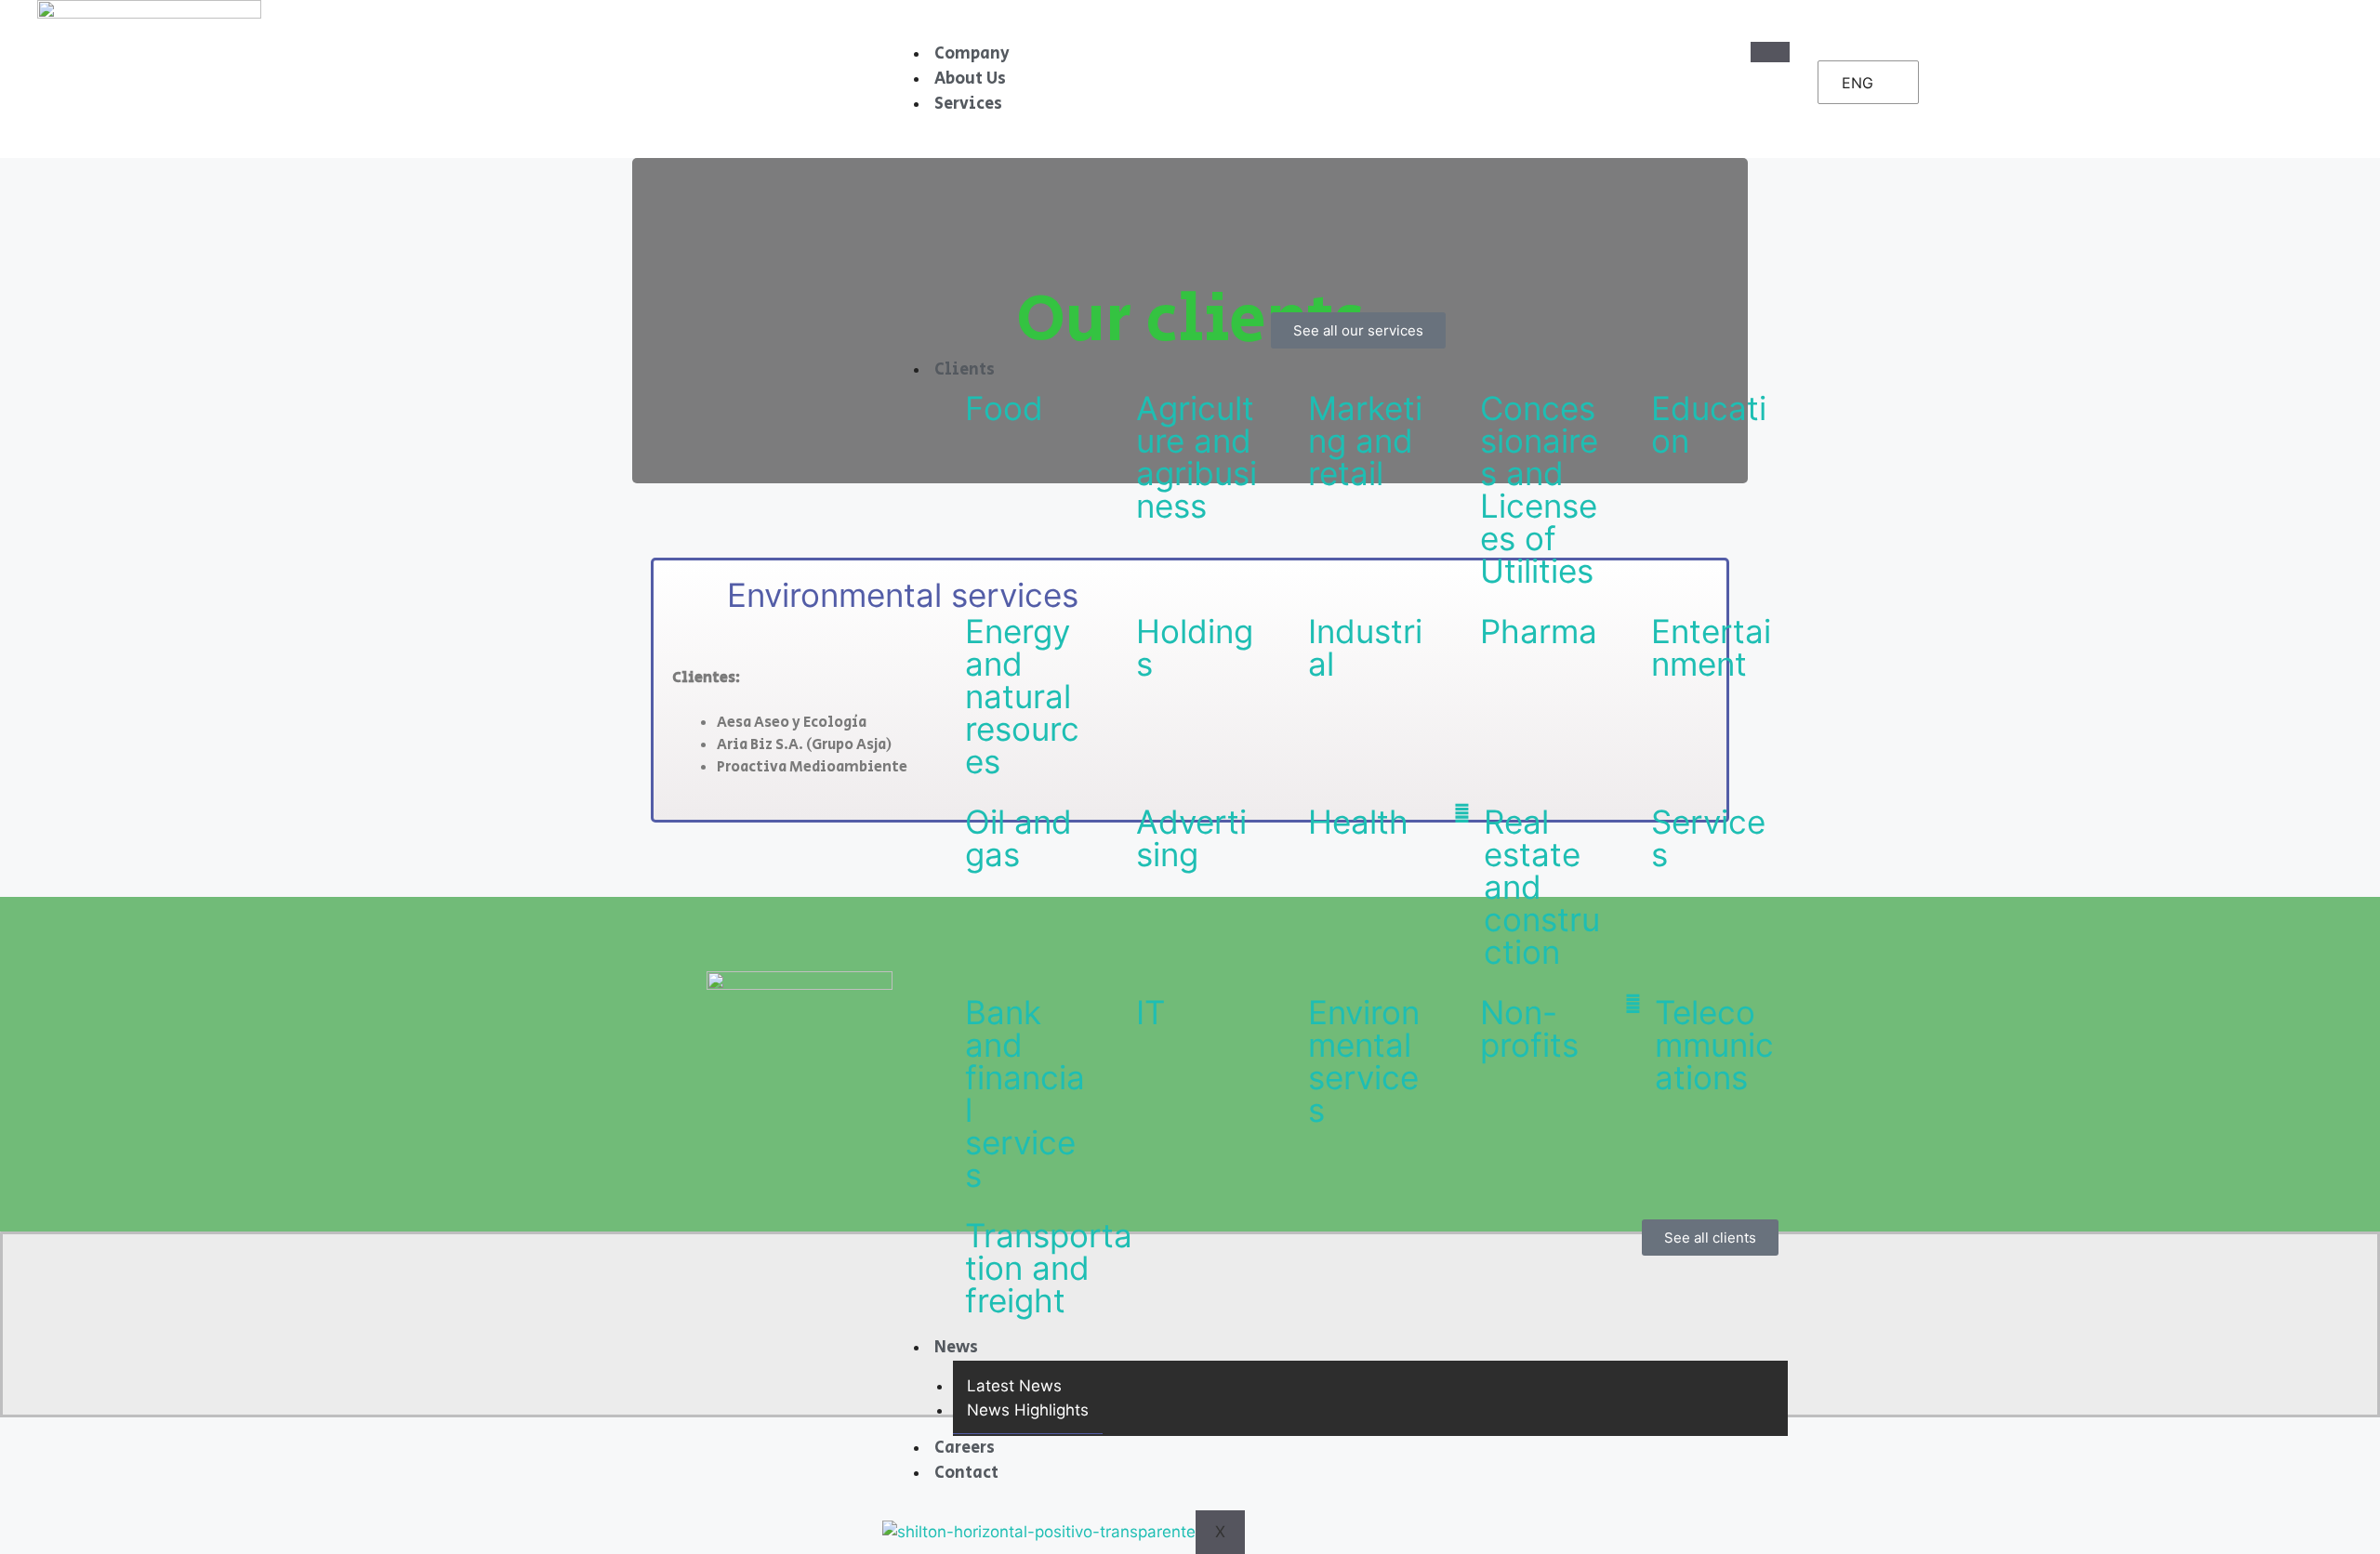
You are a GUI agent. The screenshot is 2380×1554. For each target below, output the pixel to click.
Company (972, 54)
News (956, 1348)
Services (968, 104)
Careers (965, 1448)
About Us (970, 79)
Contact (966, 1473)
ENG (1858, 83)
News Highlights (1028, 1410)
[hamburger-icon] (1770, 52)
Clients (965, 370)
